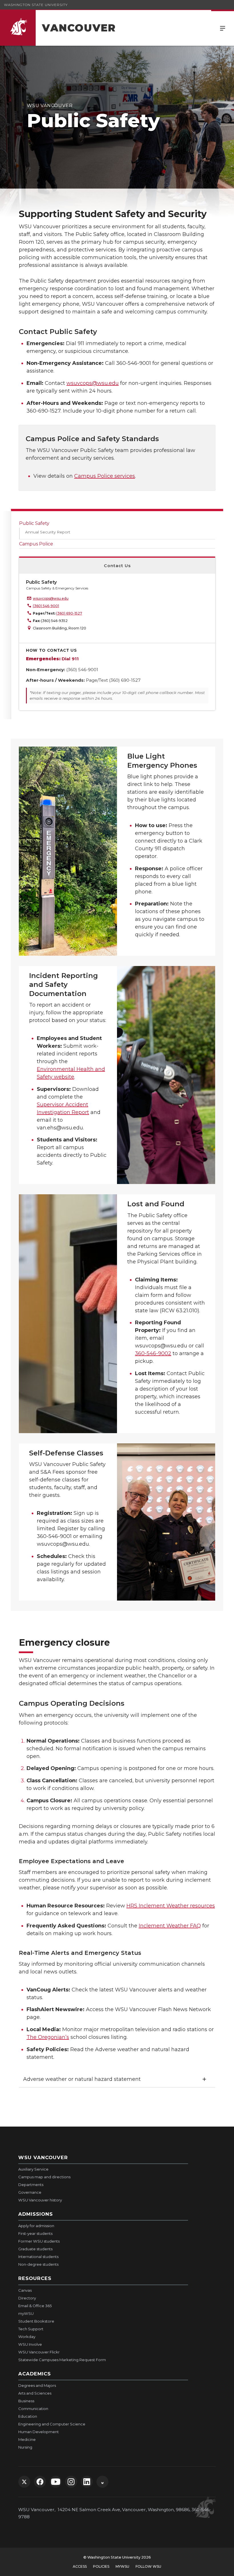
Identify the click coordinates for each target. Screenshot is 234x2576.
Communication (33, 2409)
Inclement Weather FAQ (170, 1926)
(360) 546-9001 (46, 606)
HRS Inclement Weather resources (171, 1906)
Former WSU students (39, 2241)
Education (28, 2416)
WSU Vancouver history (40, 2200)
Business (26, 2401)
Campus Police (36, 544)
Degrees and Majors (37, 2385)
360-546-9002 (153, 1353)
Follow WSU (148, 2566)
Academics (35, 2374)
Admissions (36, 2214)
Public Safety (34, 523)
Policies (101, 2566)
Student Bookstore (36, 2321)
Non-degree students (38, 2264)
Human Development (39, 2432)
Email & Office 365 (35, 2306)
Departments (31, 2185)
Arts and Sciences (35, 2393)
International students (38, 2257)
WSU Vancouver (43, 2157)
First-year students (35, 2233)
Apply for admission (36, 2226)
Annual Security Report (48, 532)
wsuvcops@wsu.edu (93, 383)
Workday (27, 2337)
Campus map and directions (44, 2177)
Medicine (27, 2439)
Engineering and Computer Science (52, 2424)
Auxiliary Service (33, 2169)
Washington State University (36, 5)
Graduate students (35, 2249)
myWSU (26, 2313)
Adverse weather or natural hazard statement (82, 2079)
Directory (27, 2298)
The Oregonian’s (48, 2037)
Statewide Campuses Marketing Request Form (62, 2360)
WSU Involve (30, 2344)
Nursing (25, 2447)
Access (80, 2566)
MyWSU (122, 2566)
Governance (30, 2192)
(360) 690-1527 (69, 613)
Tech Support (31, 2329)
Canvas (25, 2290)
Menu (223, 28)
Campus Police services (105, 476)
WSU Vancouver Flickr (39, 2352)
